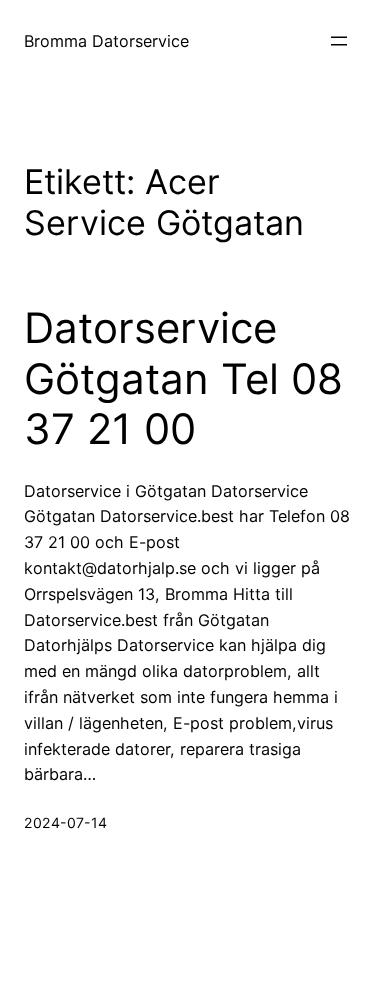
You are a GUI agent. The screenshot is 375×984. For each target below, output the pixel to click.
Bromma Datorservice (106, 41)
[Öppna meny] (339, 41)
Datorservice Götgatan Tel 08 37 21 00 (183, 378)
